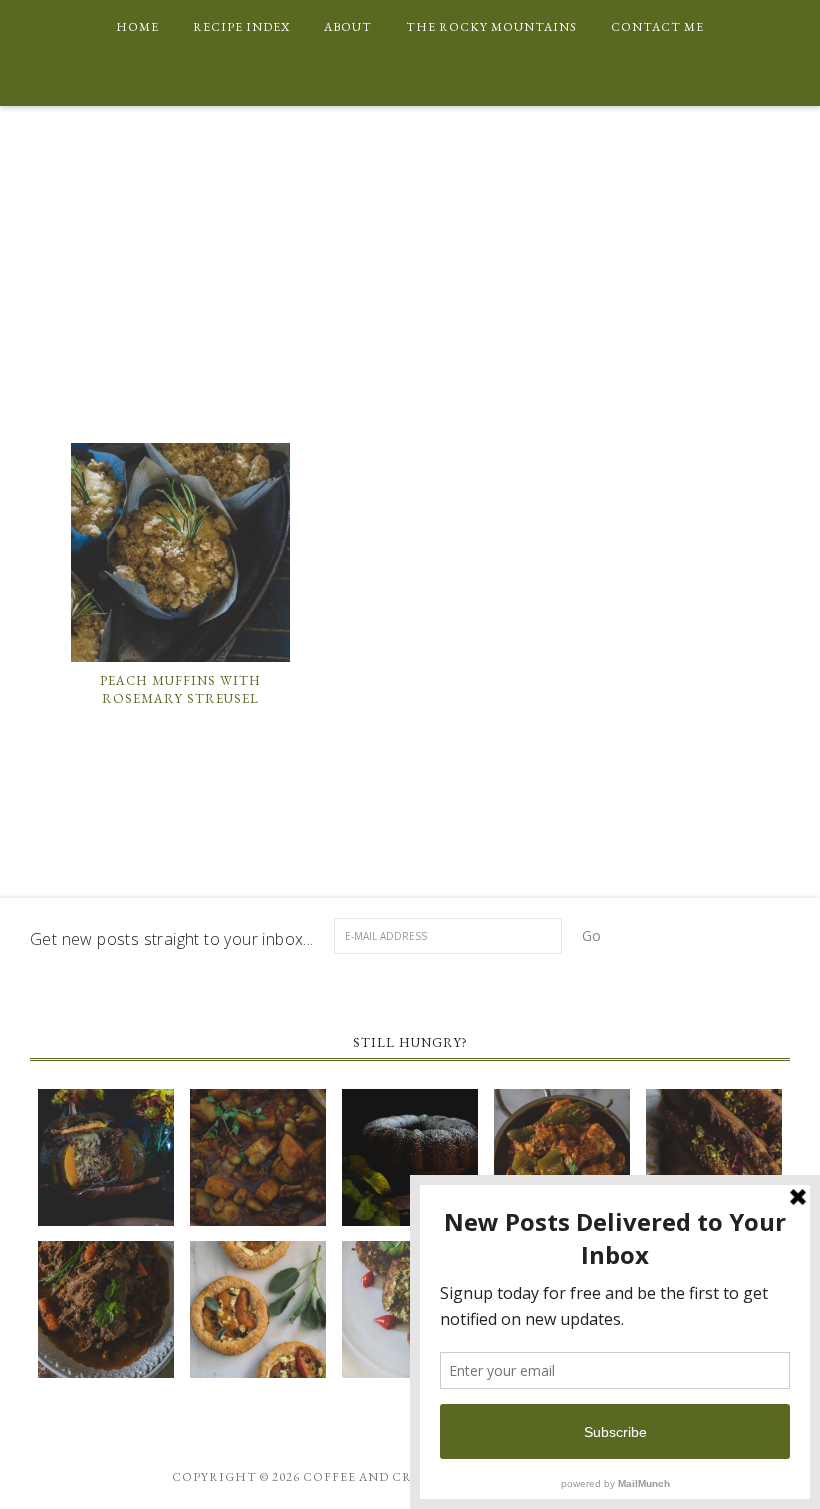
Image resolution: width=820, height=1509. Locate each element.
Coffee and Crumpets (410, 291)
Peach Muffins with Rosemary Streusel (180, 689)
